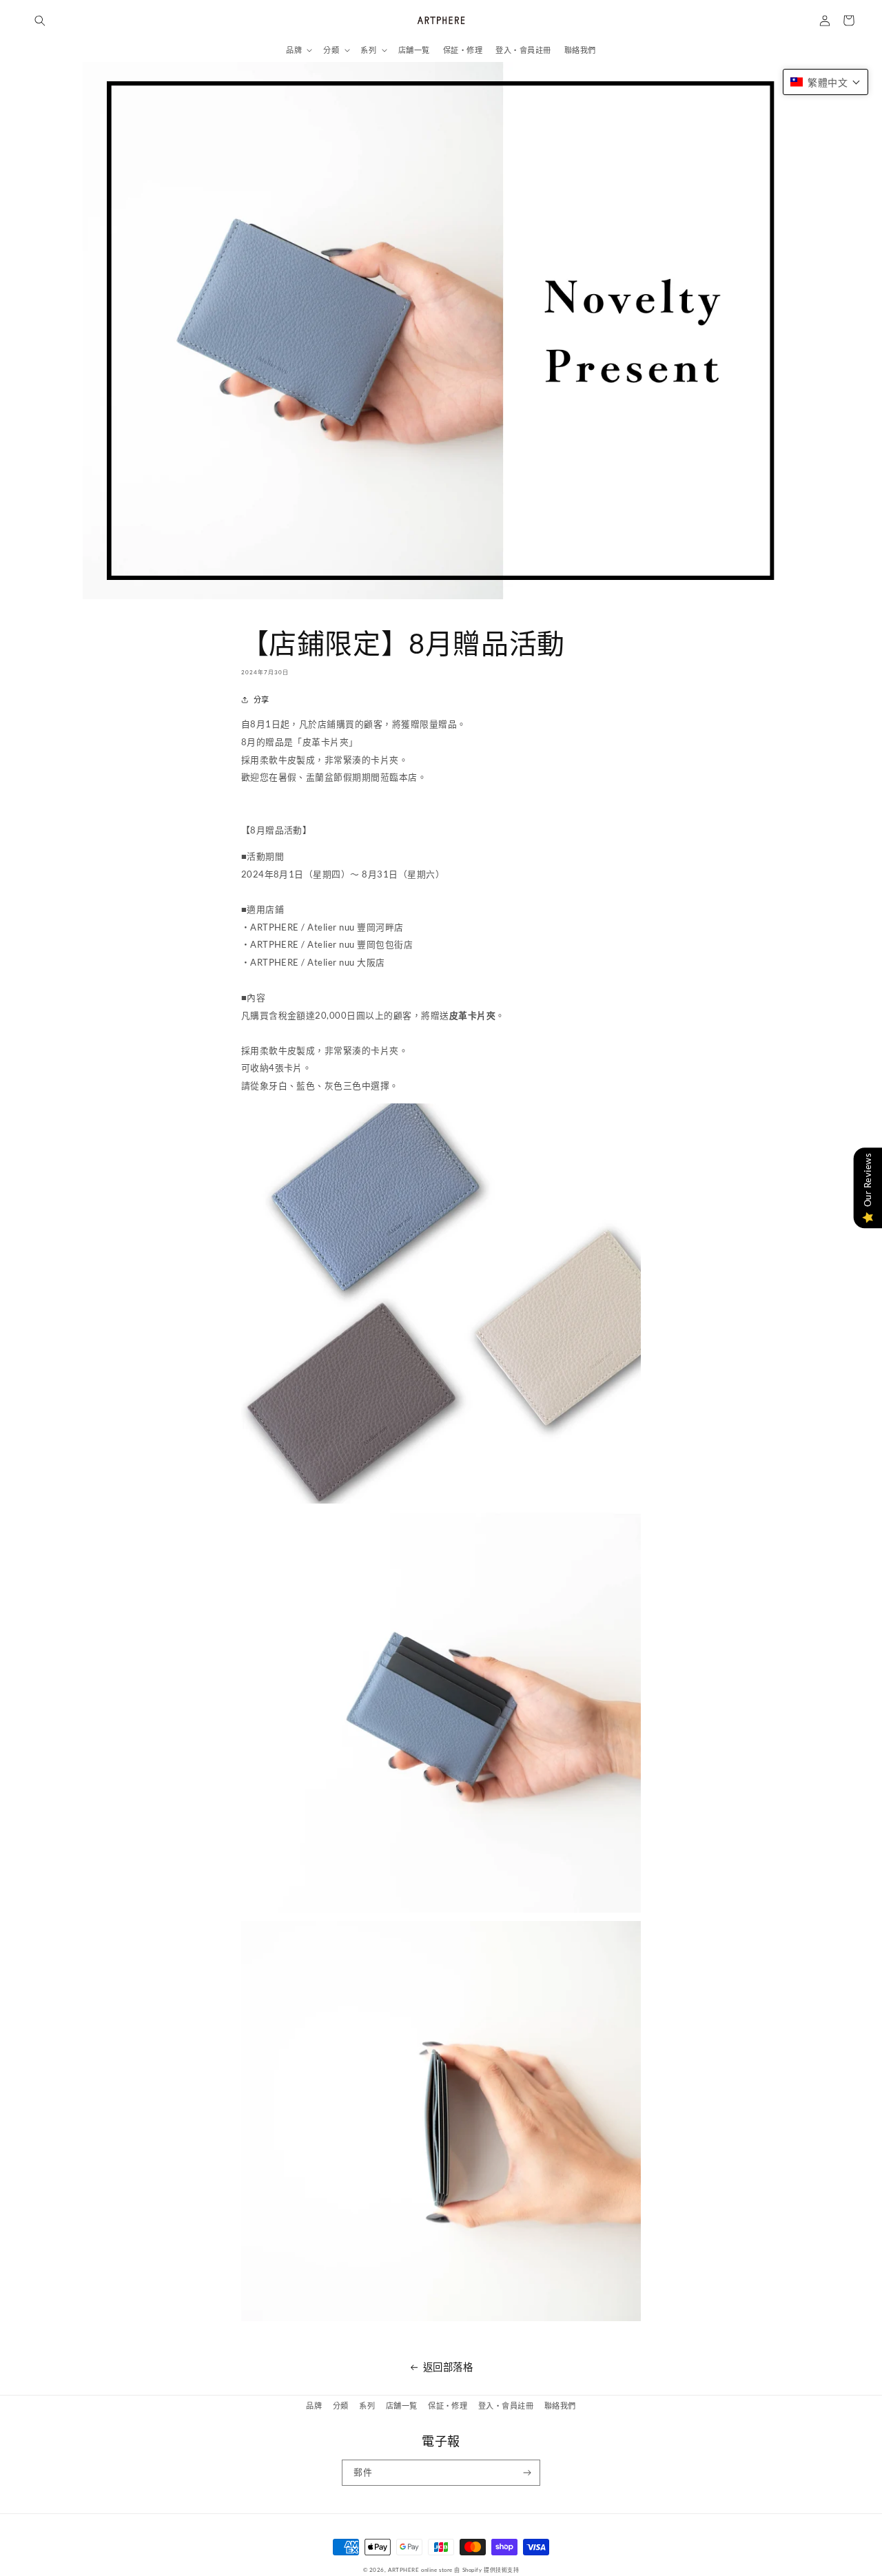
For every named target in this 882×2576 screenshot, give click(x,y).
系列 (367, 2406)
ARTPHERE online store (420, 2570)
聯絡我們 (560, 2406)
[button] (40, 20)
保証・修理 (448, 2406)
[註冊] (527, 2473)
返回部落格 (448, 2367)
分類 (341, 2406)
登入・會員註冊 (506, 2406)
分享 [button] (261, 699)
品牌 (314, 2406)
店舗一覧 (402, 2406)
